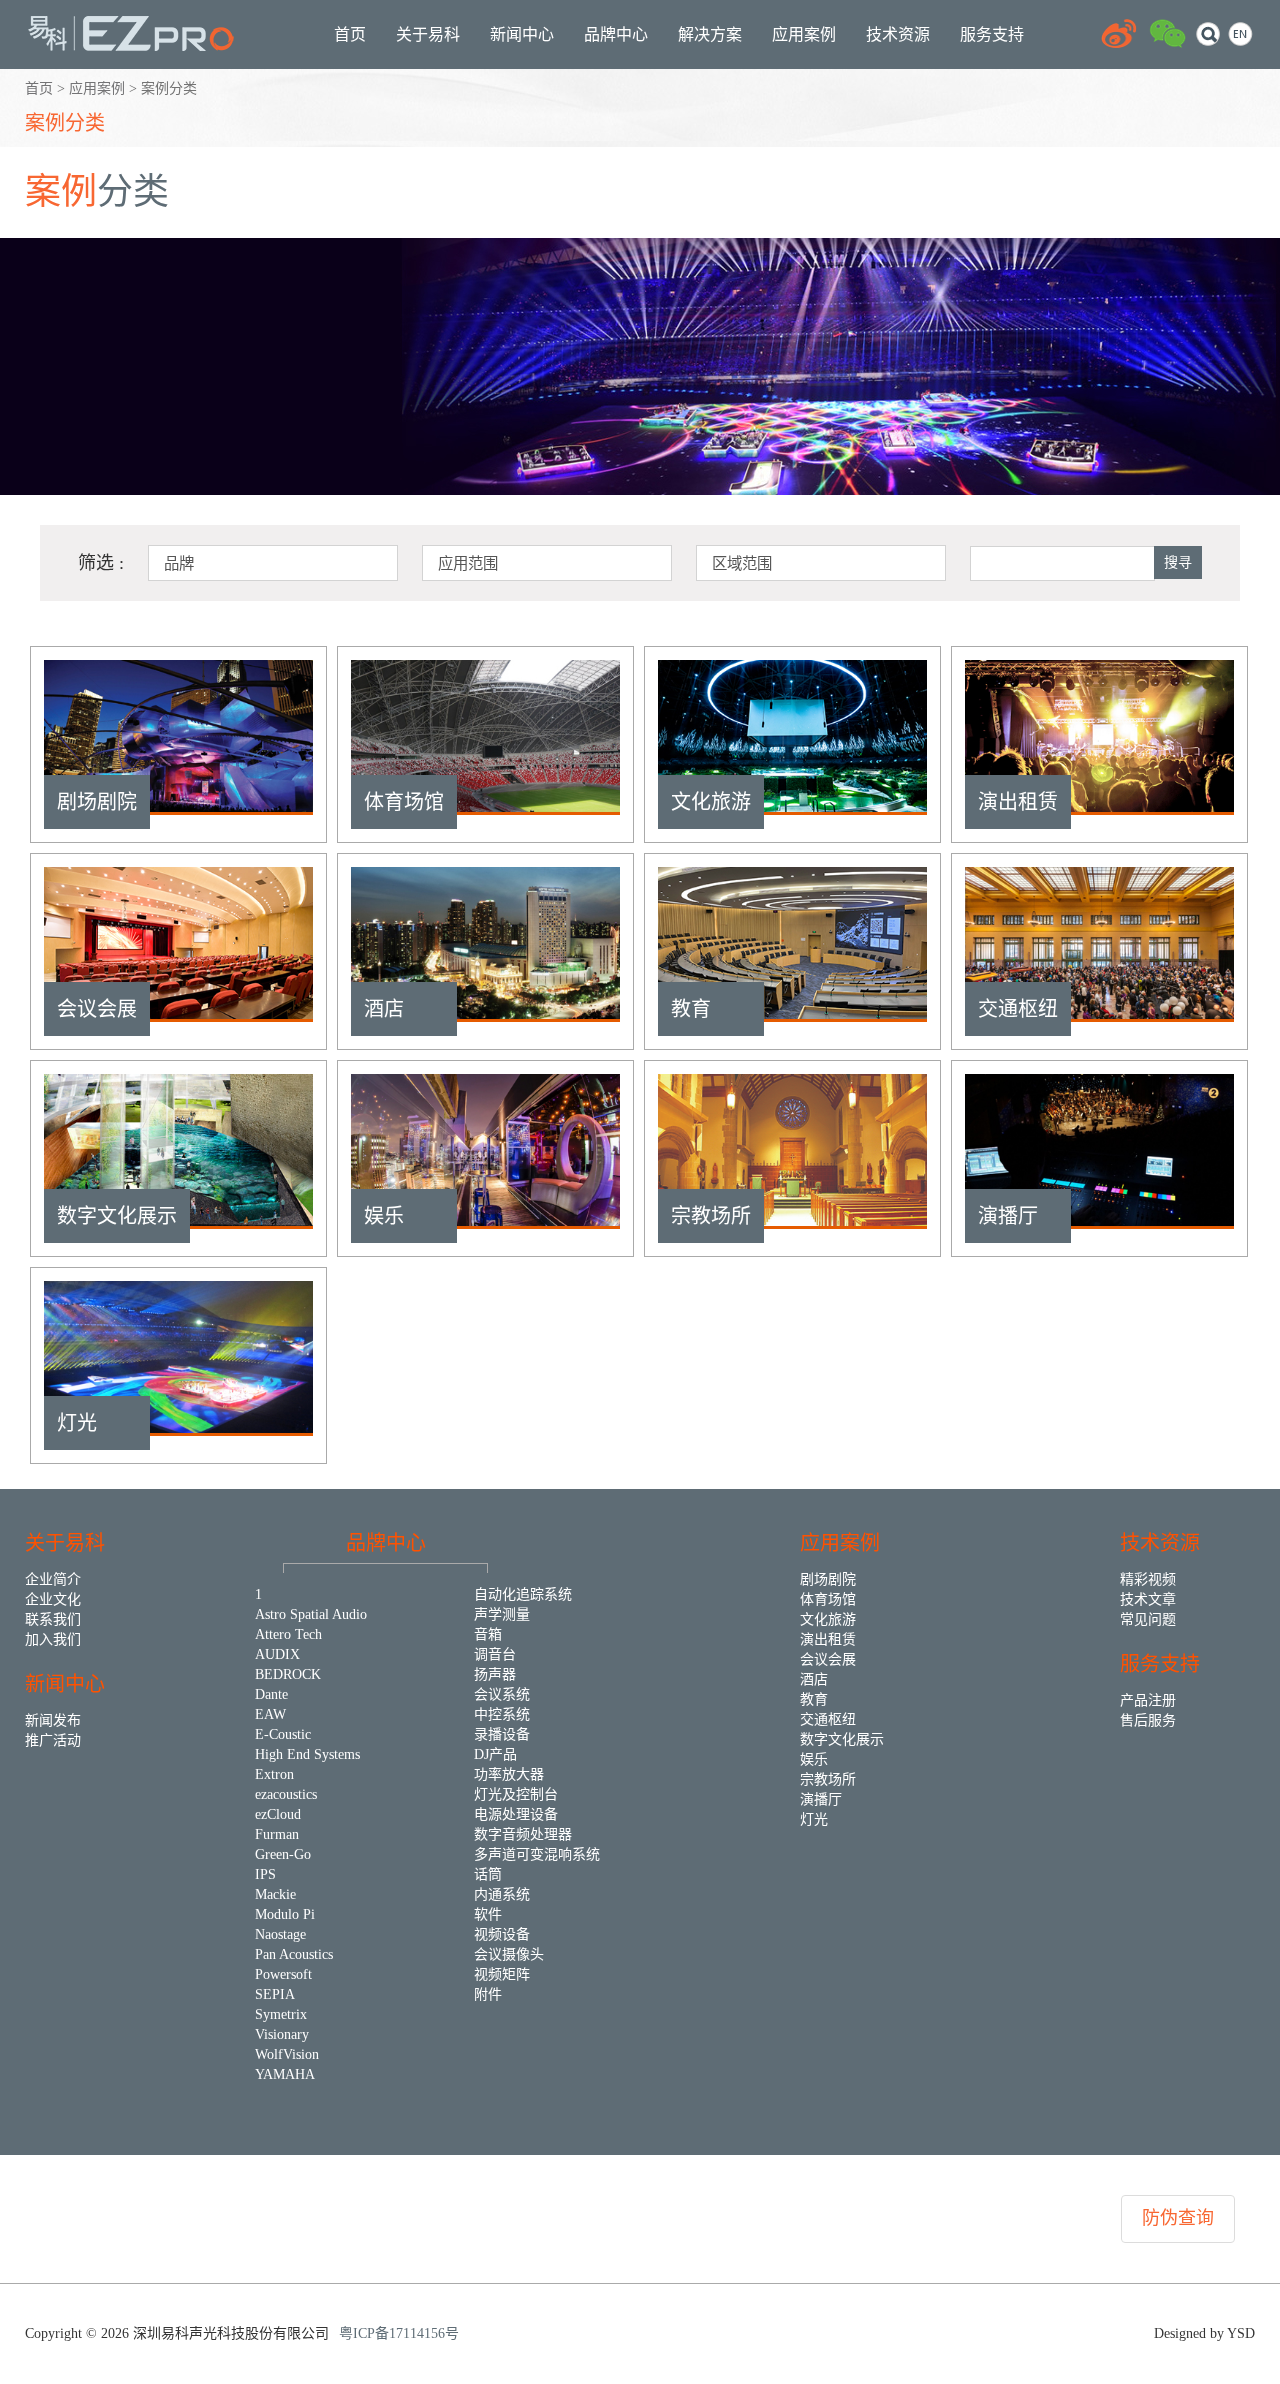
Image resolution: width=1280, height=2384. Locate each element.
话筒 (488, 1874)
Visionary (282, 2034)
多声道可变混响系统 (537, 1854)
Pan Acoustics (294, 1954)
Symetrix (281, 2014)
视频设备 (502, 1934)
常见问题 (1148, 1619)
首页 (39, 88)
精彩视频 (1148, 1579)
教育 (814, 1699)
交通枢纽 (828, 1719)
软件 (488, 1914)
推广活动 (53, 1740)
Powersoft (283, 1974)
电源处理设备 (516, 1814)
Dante (271, 1694)
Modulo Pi (285, 1914)
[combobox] (273, 563)
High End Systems (307, 1754)
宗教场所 (828, 1779)
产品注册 (1148, 1700)
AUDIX (277, 1654)
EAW (270, 1714)
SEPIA (275, 1994)
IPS (265, 1874)
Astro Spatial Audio (311, 1614)
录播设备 (502, 1734)
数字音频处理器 (523, 1834)
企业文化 (53, 1599)
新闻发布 (53, 1720)
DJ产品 (495, 1754)
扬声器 (495, 1674)
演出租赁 (828, 1639)
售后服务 (1148, 1720)
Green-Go (283, 1854)
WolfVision (287, 2054)
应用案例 (97, 88)
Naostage (280, 1934)
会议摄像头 (509, 1954)
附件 (488, 1994)
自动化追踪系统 (523, 1594)
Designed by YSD (1204, 2333)
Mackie (275, 1894)
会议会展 (828, 1659)
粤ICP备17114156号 (399, 2333)
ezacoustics (286, 1794)
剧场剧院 (828, 1579)
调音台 (495, 1654)
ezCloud (278, 1814)
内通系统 (502, 1894)
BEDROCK (288, 1674)
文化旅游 (828, 1619)
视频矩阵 (502, 1974)
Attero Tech (288, 1634)
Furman (277, 1834)
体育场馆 (828, 1599)
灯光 (814, 1819)
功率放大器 (509, 1774)
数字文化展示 (842, 1739)
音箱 (488, 1634)
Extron (274, 1774)
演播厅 (821, 1799)
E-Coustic (283, 1734)
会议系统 (502, 1694)
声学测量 (502, 1614)
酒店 (814, 1679)
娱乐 (814, 1759)
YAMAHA (285, 2074)
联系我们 (53, 1619)
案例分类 (65, 123)
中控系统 (502, 1714)
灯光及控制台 (516, 1794)
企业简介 (53, 1579)
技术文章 (1148, 1599)
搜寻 (1178, 562)
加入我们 (53, 1639)
